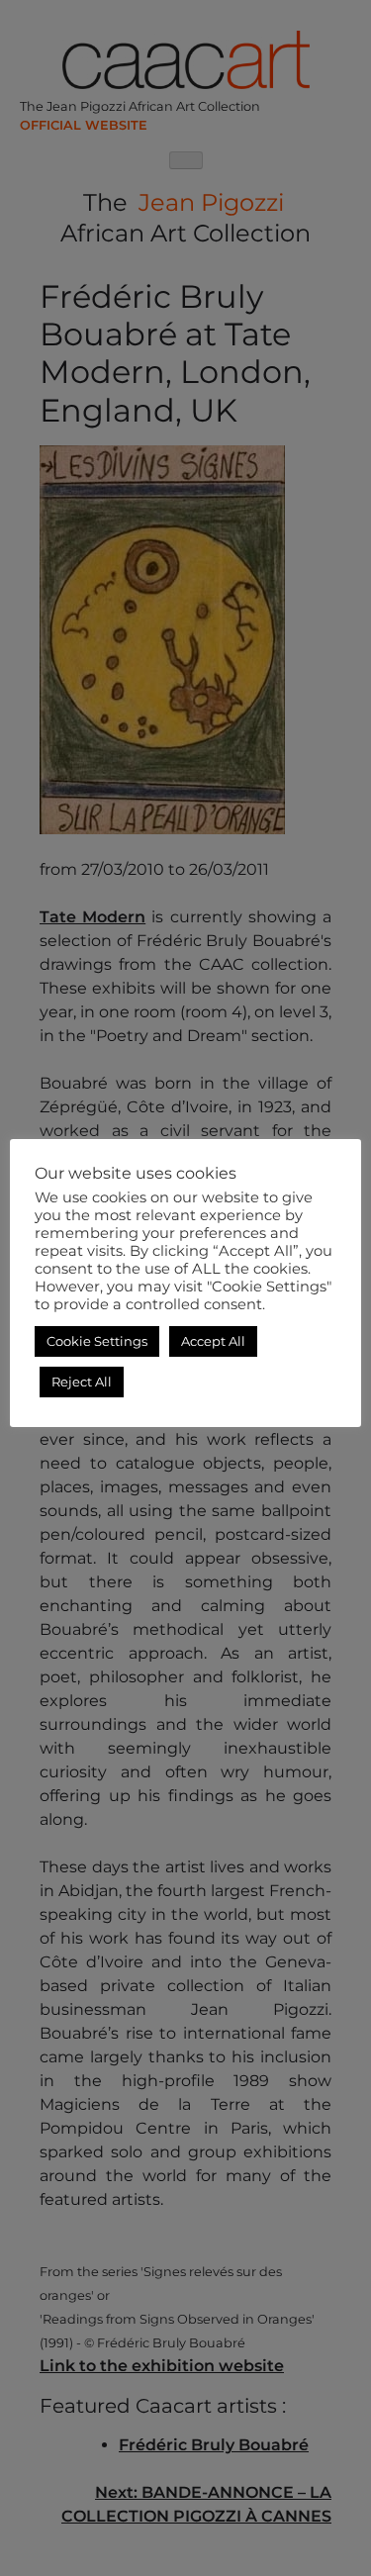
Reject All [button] (82, 1382)
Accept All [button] (213, 1341)
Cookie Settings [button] (97, 1341)
